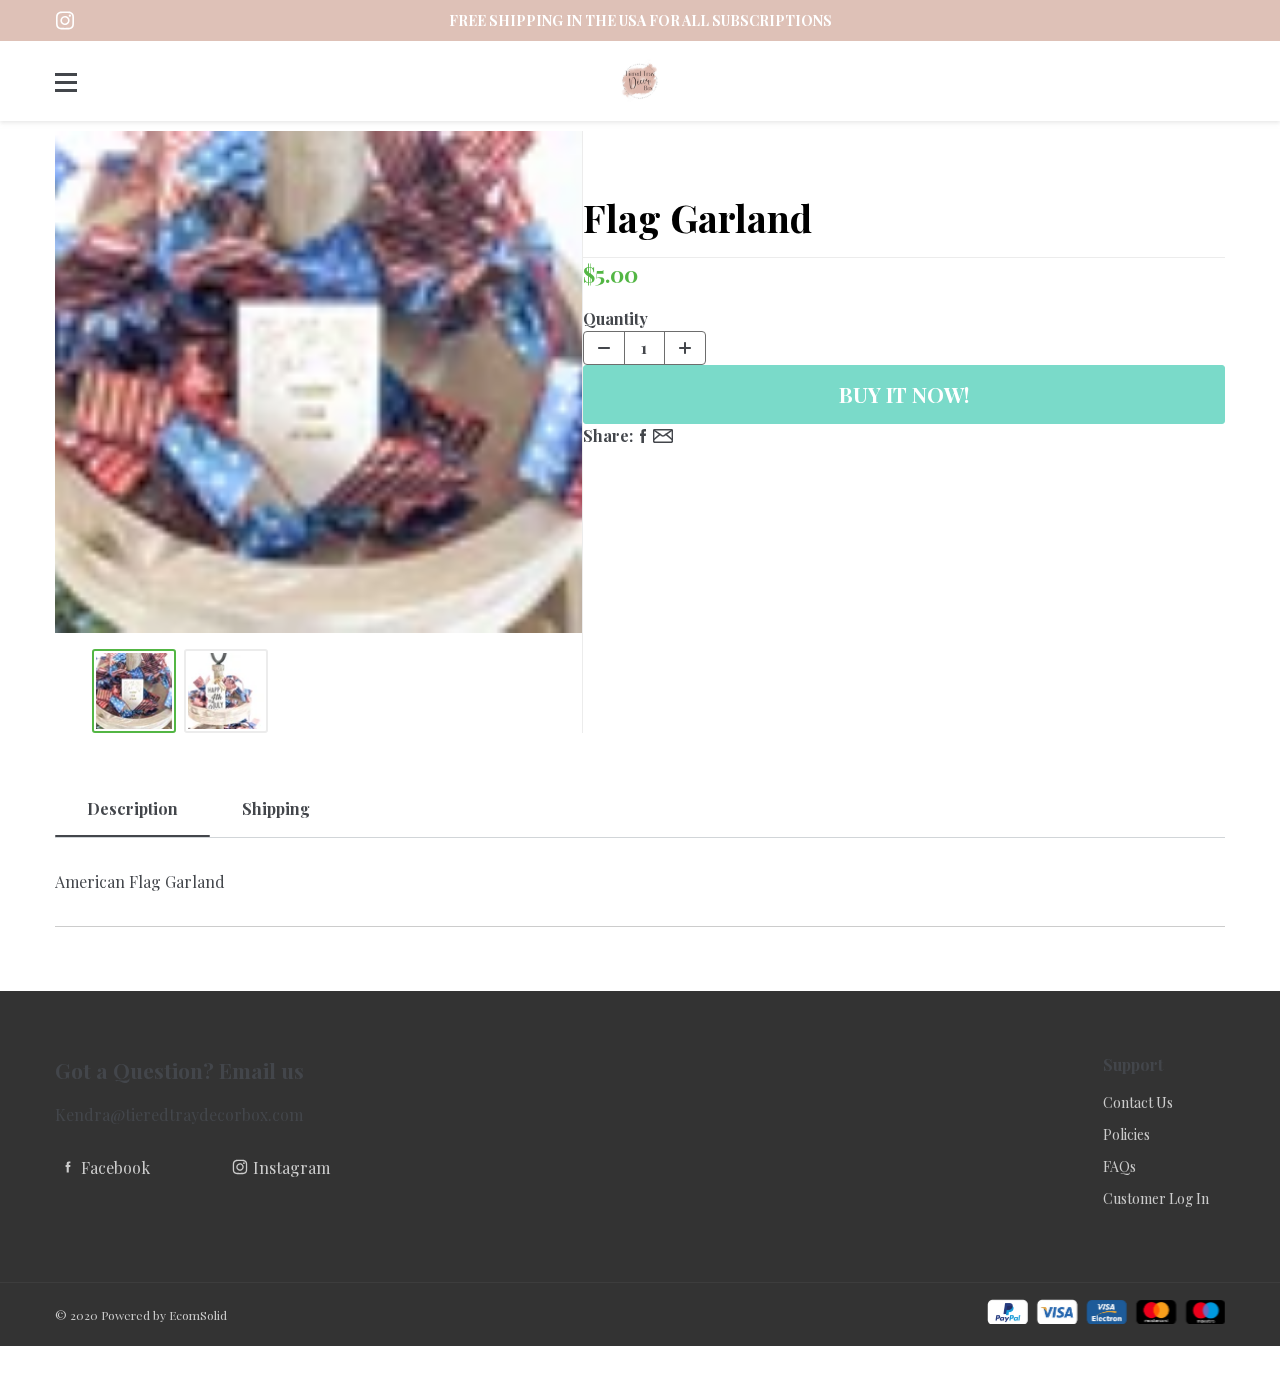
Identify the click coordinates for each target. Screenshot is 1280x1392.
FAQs (1119, 1166)
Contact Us (1138, 1102)
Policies (1126, 1134)
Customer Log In (1156, 1198)
